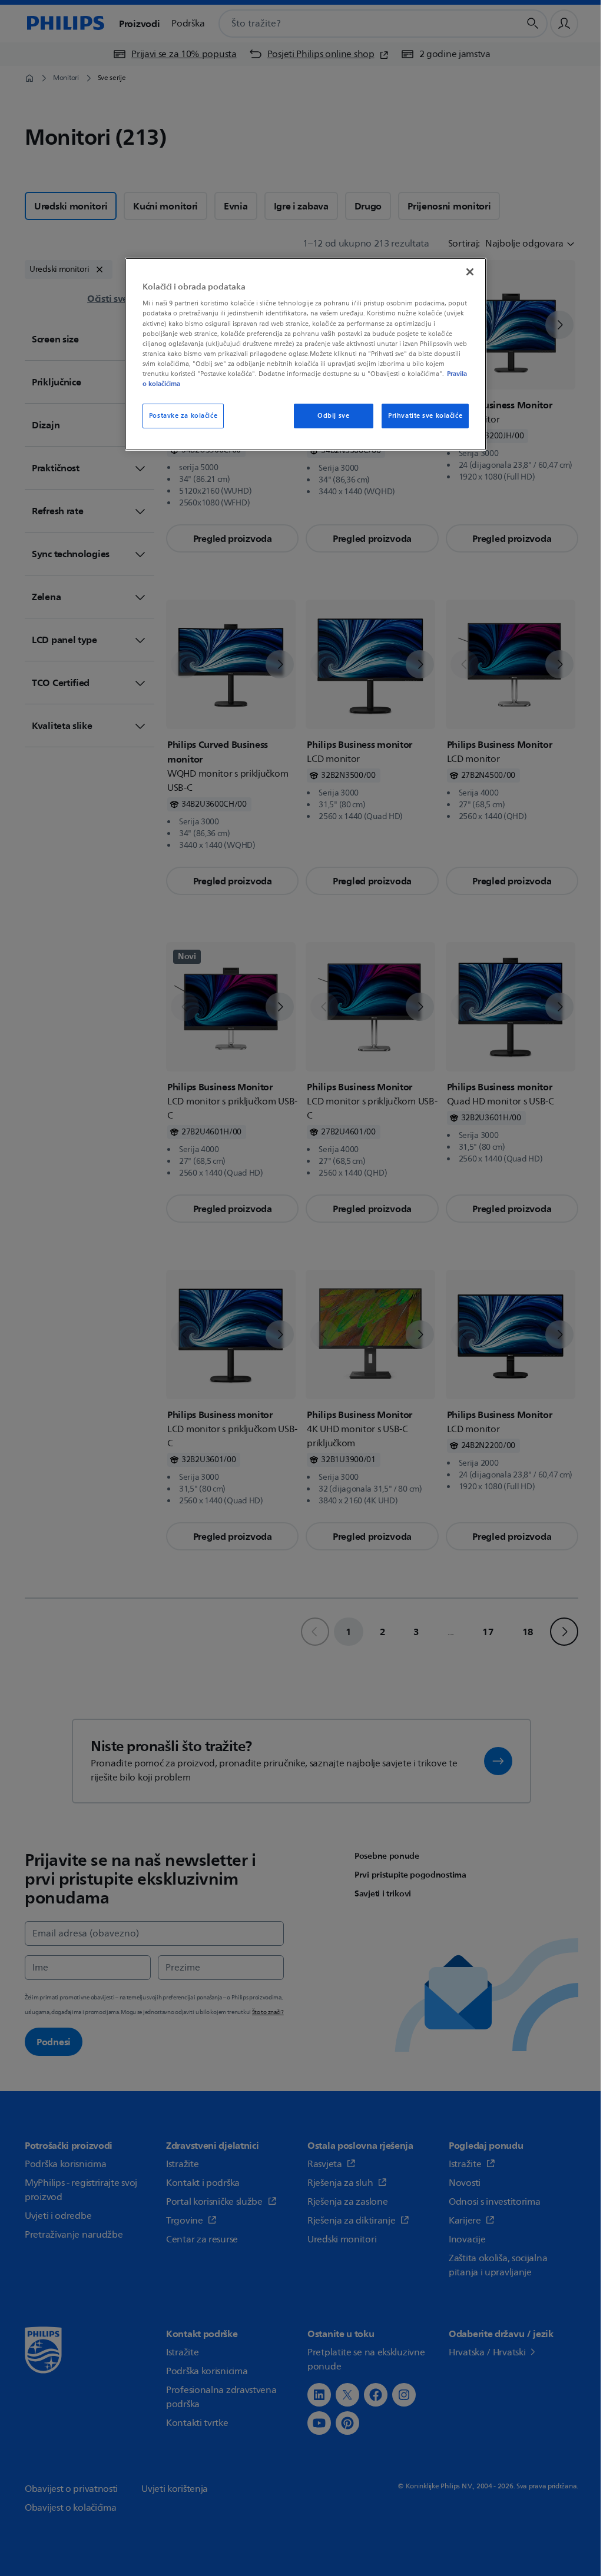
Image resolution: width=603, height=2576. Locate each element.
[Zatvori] (463, 272)
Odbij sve (326, 416)
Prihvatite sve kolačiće (418, 416)
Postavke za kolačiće (181, 416)
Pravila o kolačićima (210, 384)
